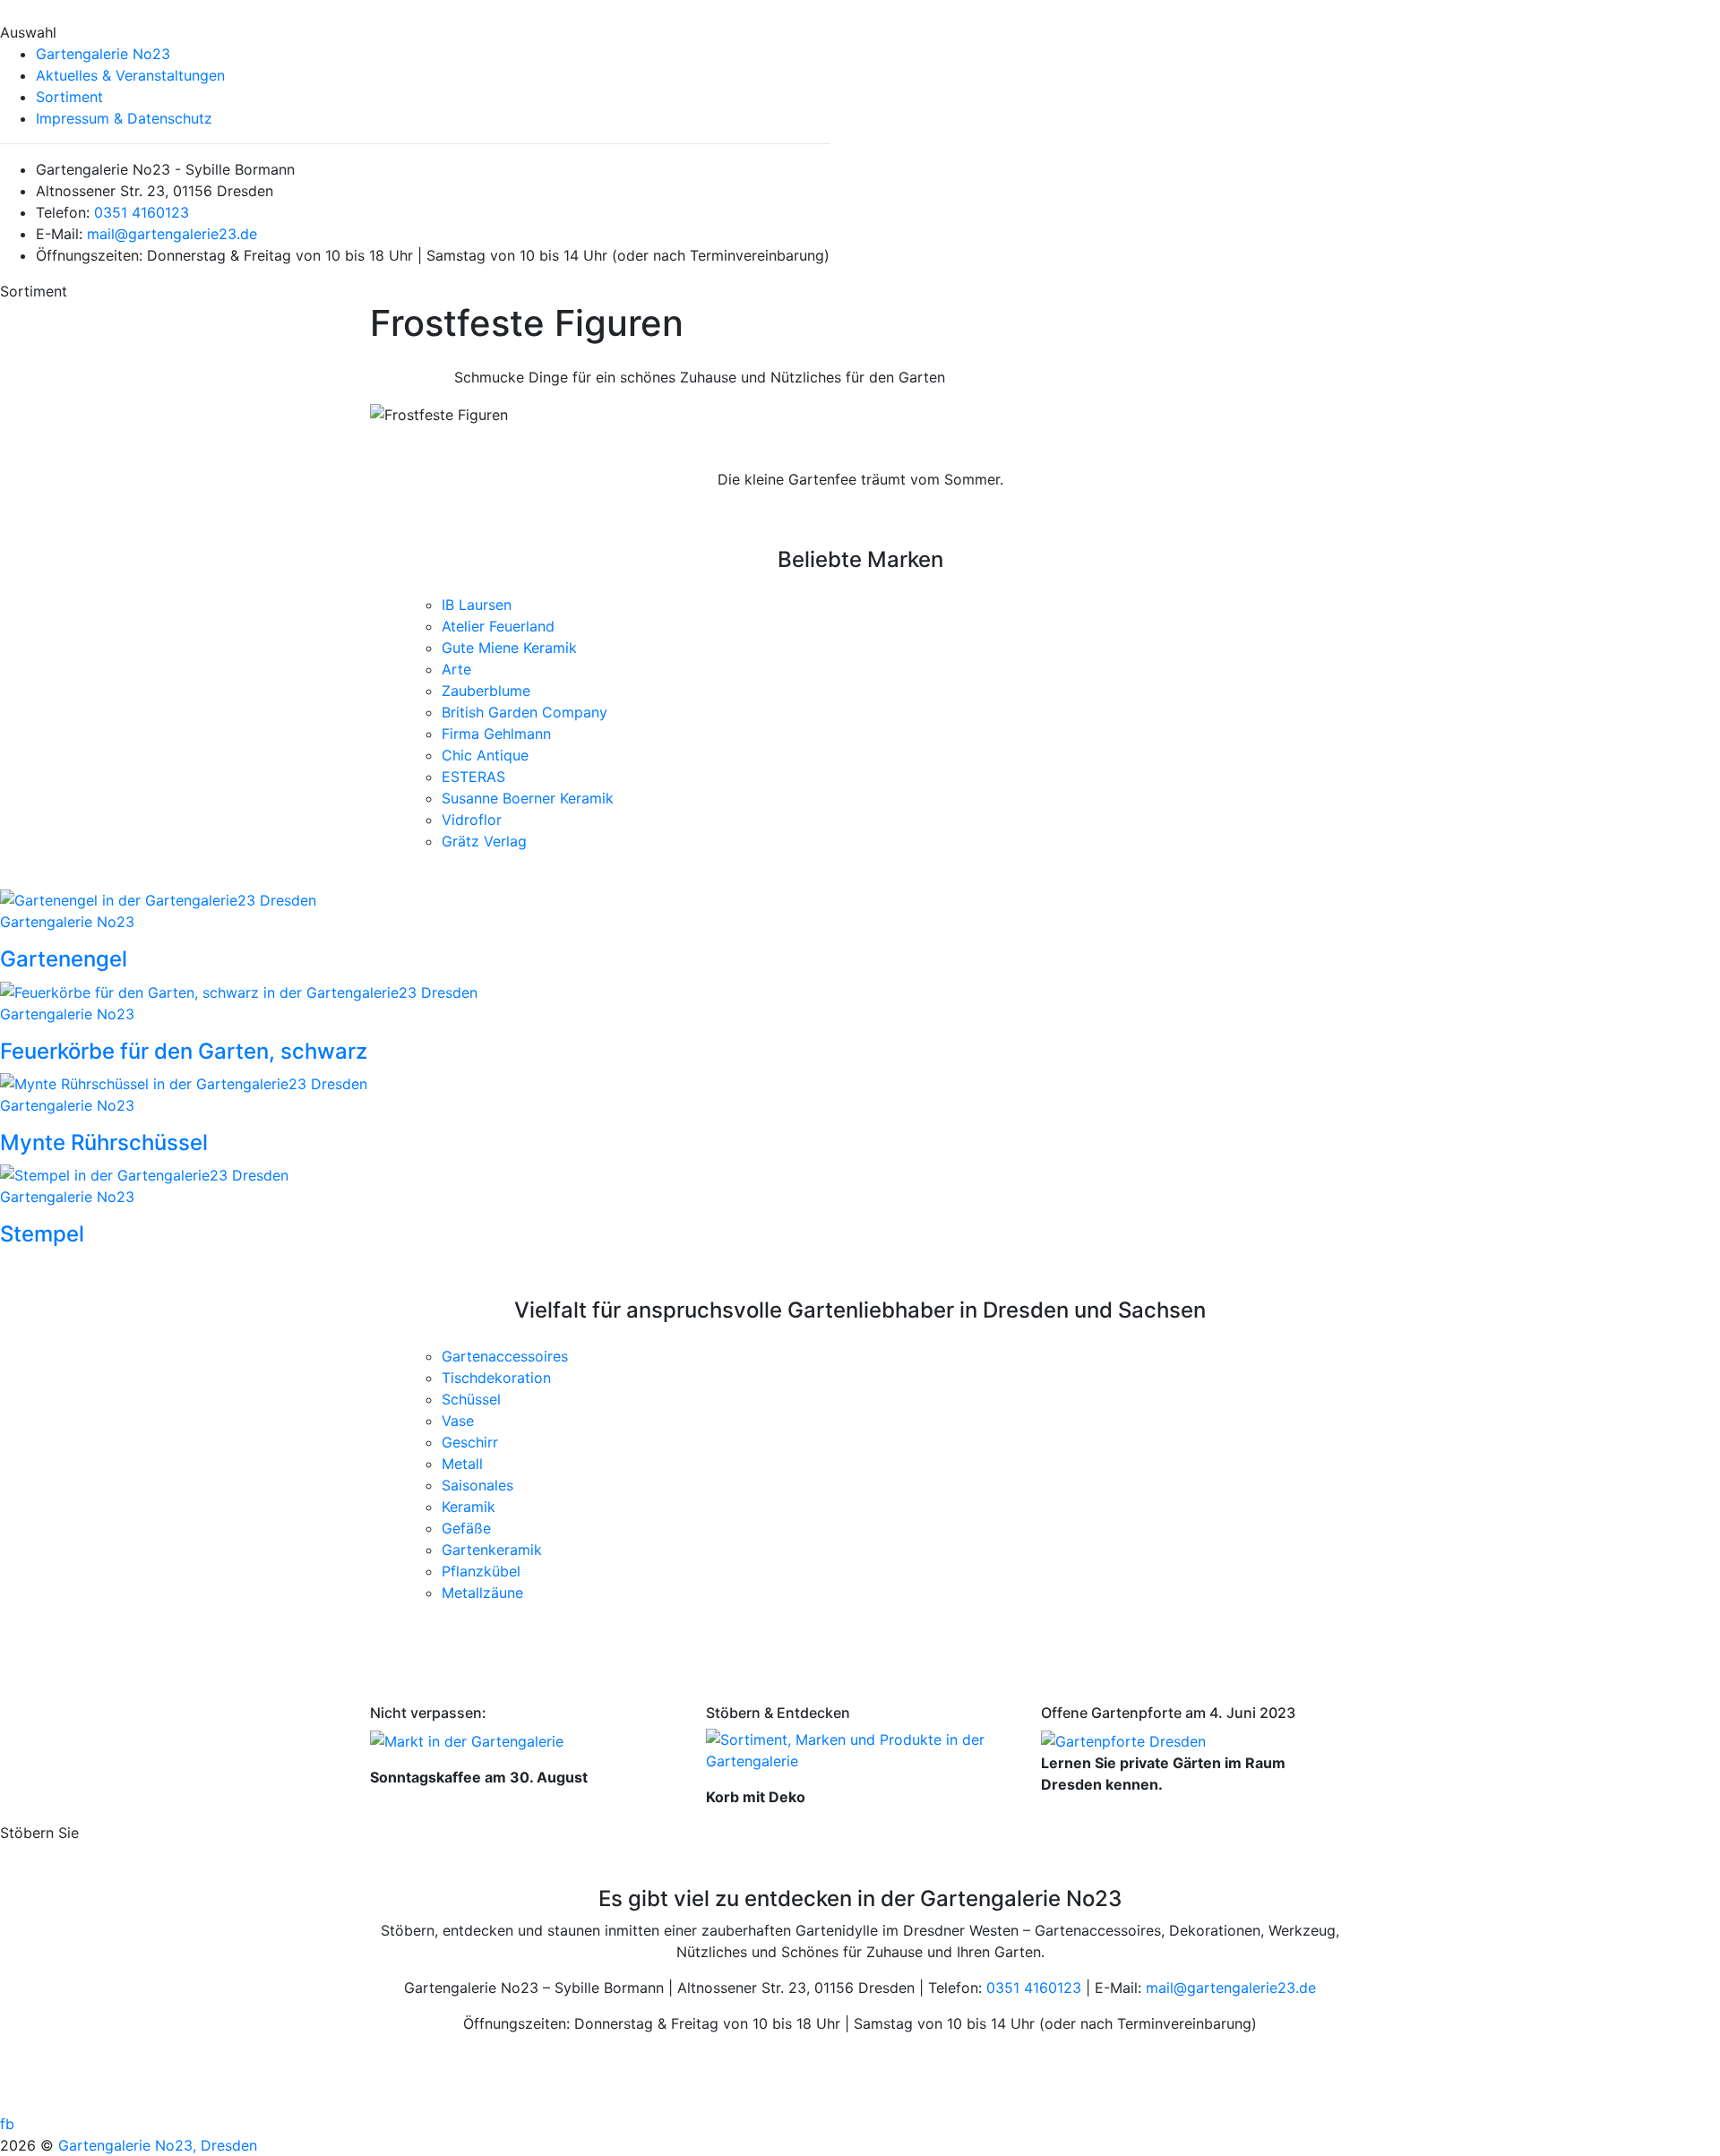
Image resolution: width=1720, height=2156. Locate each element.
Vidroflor (472, 820)
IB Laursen (477, 605)
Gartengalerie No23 (103, 54)
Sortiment (69, 97)
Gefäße (466, 1528)
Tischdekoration (496, 1378)
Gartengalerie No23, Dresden (158, 2145)
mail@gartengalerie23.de (172, 234)
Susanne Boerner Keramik (528, 798)
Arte (456, 669)
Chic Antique (485, 755)
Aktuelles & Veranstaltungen (130, 75)
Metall (462, 1464)
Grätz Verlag (484, 841)
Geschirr (470, 1442)
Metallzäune (482, 1593)
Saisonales (477, 1485)
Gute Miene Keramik (509, 648)
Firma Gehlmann (496, 734)
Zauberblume (486, 691)
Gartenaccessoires (505, 1356)
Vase (458, 1421)
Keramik (469, 1507)
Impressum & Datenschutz (124, 118)
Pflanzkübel (481, 1571)
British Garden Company (525, 712)
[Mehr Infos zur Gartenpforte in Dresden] (1123, 1739)
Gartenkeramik (492, 1550)
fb (7, 2124)
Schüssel (471, 1399)
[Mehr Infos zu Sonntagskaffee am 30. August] (467, 1739)
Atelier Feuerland (498, 626)
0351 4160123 (142, 212)
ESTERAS (473, 777)
